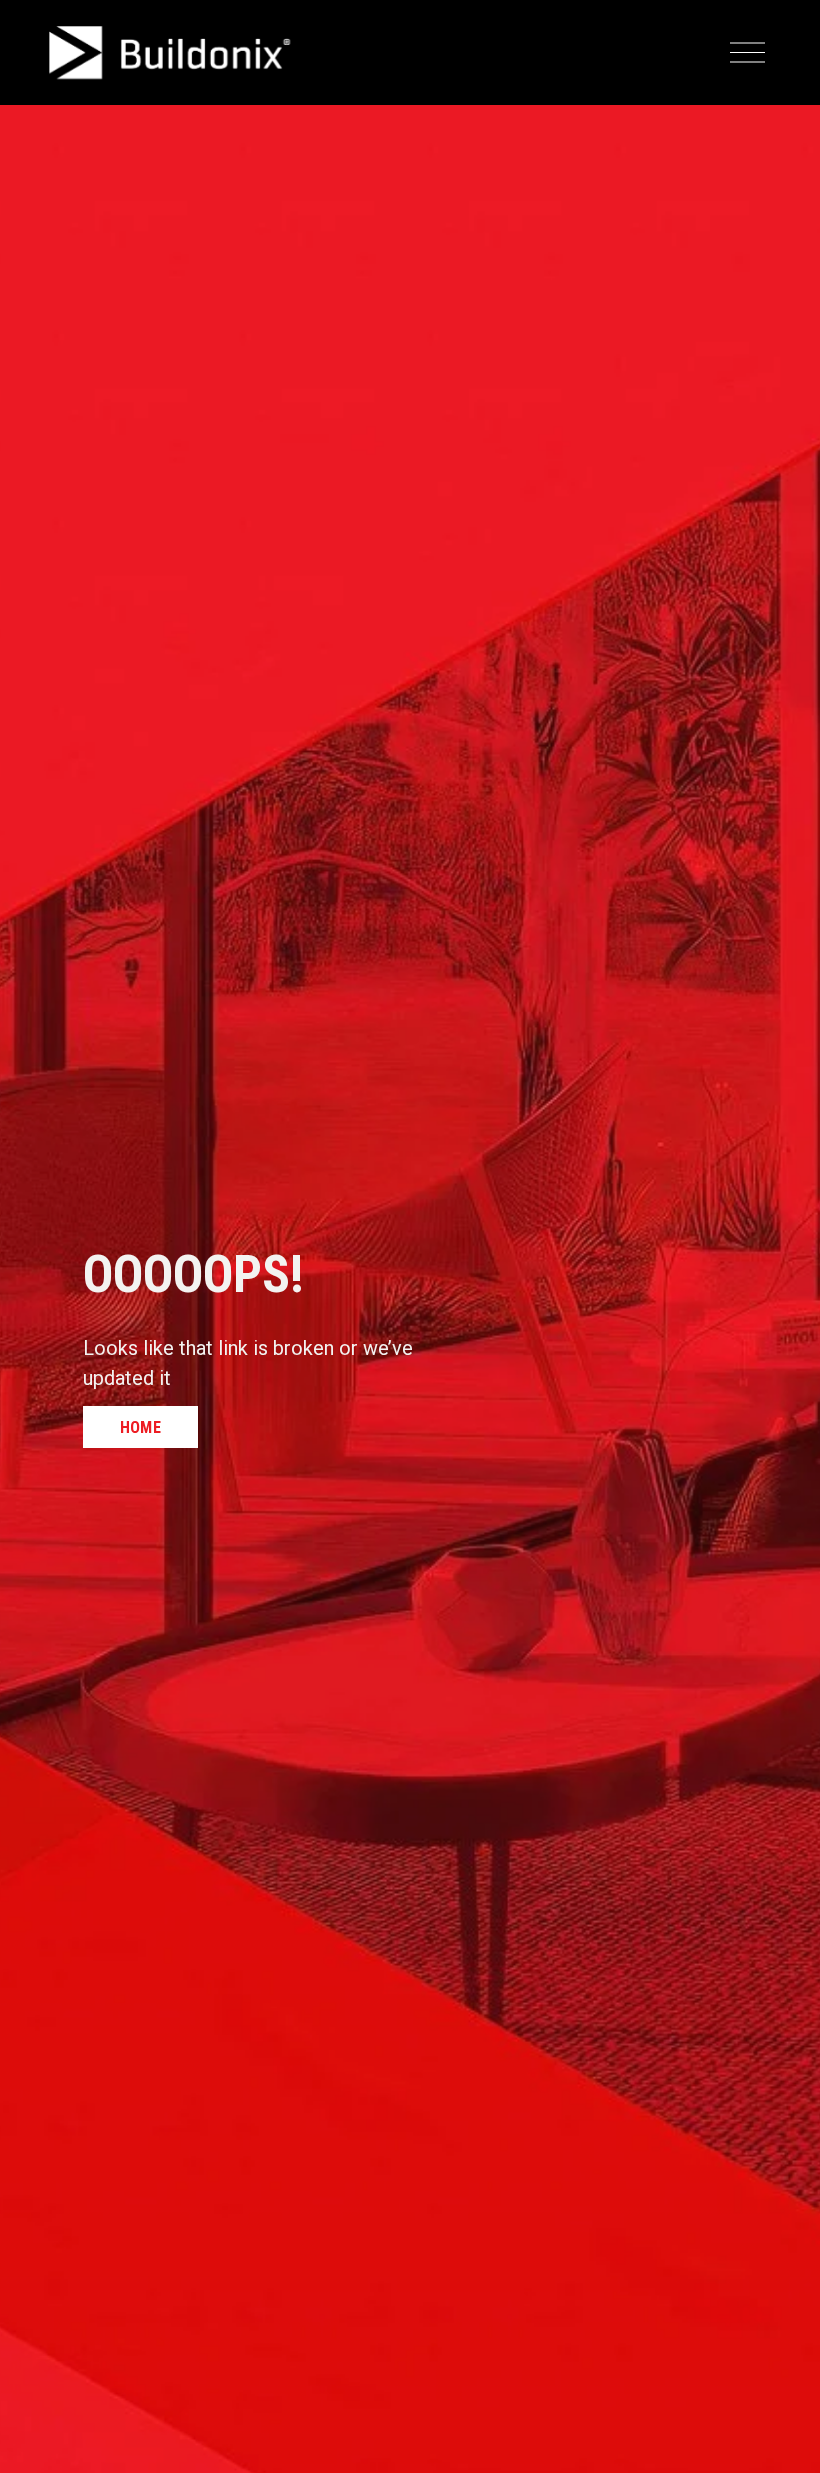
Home (140, 1427)
